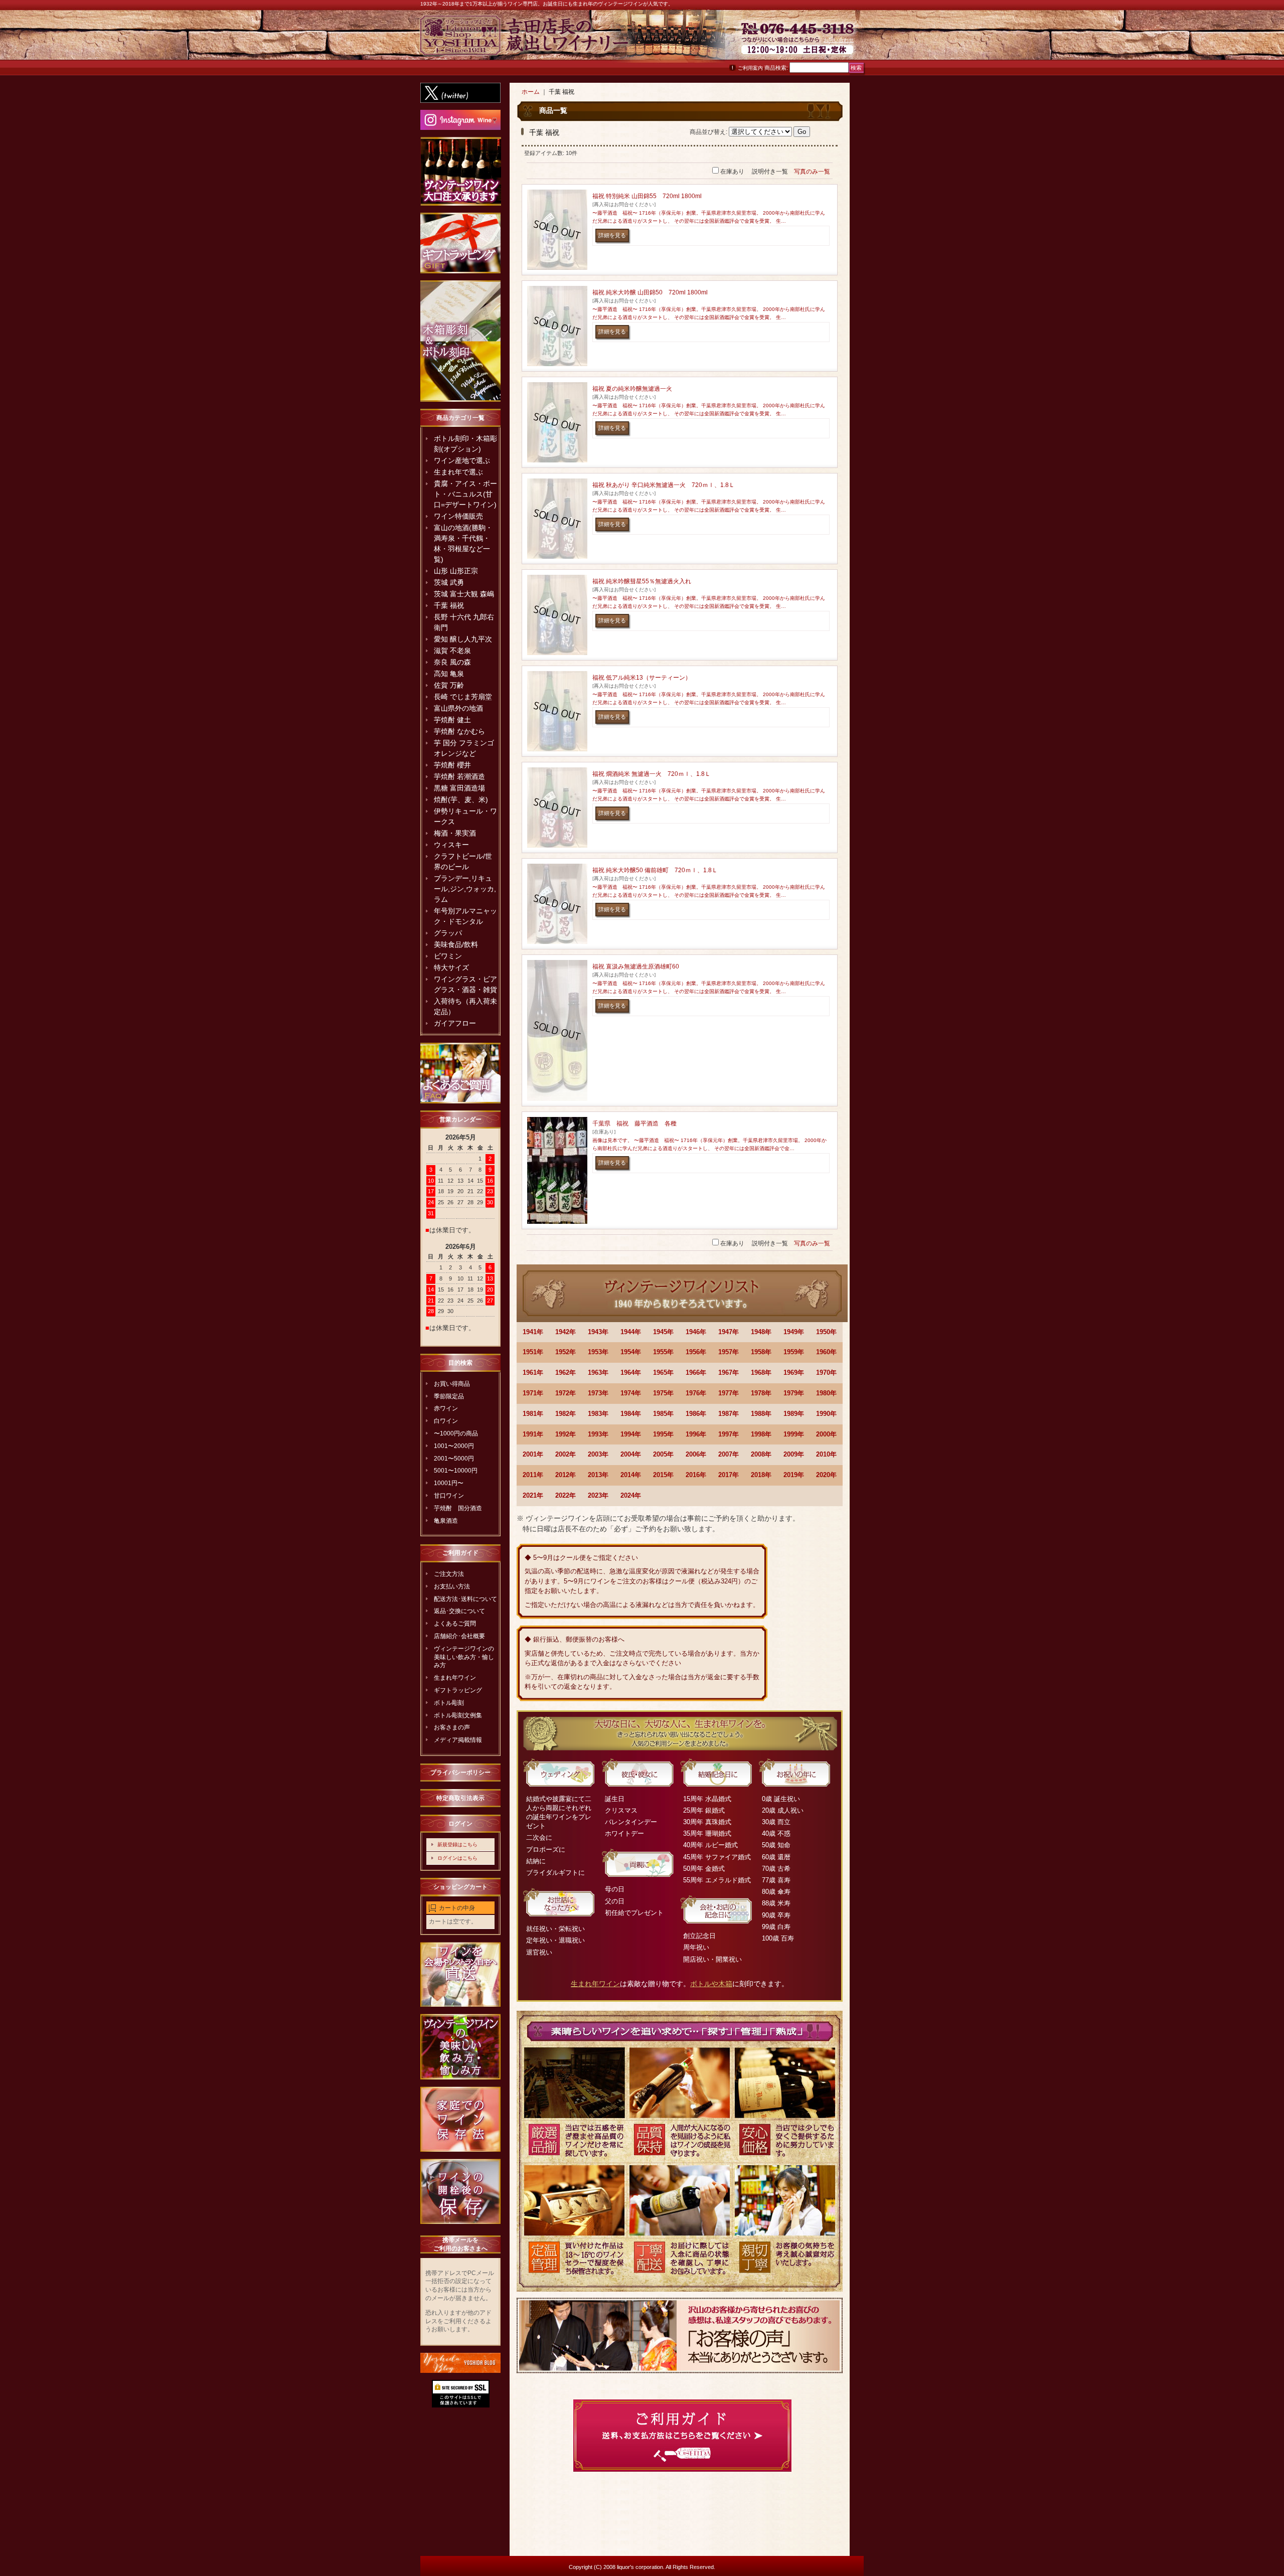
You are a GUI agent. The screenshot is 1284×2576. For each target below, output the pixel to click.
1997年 (729, 1434)
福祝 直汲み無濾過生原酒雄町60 (636, 967)
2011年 (533, 1475)
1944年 (631, 1332)
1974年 (631, 1393)
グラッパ (448, 933)
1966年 (696, 1373)
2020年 (826, 1475)
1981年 (533, 1414)
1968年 (761, 1373)
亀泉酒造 (446, 1521)
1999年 (794, 1434)
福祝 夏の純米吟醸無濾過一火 (632, 389)
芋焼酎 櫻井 (452, 765)
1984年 (631, 1414)
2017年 (729, 1475)
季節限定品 (449, 1396)
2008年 (761, 1454)
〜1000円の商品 (456, 1433)
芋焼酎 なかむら (459, 731)
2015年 (663, 1475)
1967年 (729, 1373)
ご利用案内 (750, 68)
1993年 (598, 1434)
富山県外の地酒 (458, 708)
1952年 (566, 1352)
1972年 (566, 1393)
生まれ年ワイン (455, 1678)
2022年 (566, 1495)
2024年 (631, 1495)
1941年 (533, 1332)
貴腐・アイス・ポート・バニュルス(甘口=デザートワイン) (465, 494)
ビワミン (448, 956)
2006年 (696, 1454)
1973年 (598, 1393)
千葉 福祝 (449, 605)
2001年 (533, 1454)
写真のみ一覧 (812, 172)
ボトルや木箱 (711, 1984)
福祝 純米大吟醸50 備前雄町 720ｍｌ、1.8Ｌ (655, 870)
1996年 (696, 1434)
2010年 (826, 1454)
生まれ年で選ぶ (458, 472)
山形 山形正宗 (456, 571)
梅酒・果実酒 (455, 833)
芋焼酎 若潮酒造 (459, 776)
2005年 (663, 1454)
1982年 (566, 1414)
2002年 (566, 1454)
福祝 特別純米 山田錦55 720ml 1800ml (647, 196)
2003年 (598, 1454)
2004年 (631, 1454)
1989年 (794, 1414)
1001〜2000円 (454, 1446)
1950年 (826, 1332)
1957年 (729, 1352)
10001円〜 (449, 1483)
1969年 (794, 1373)
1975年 (663, 1393)
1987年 (729, 1414)
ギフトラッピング (458, 1690)
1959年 (794, 1352)
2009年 (794, 1454)
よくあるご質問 (455, 1624)
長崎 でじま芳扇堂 (463, 697)
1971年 (533, 1393)
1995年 (663, 1434)
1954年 (631, 1352)
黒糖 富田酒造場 (459, 788)
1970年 (826, 1373)
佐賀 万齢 (449, 685)
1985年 (663, 1414)
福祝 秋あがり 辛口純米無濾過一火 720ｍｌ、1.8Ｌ (664, 485)
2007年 (729, 1454)
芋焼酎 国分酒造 (458, 1508)
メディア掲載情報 (458, 1740)
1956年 (696, 1352)
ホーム (531, 92)
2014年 (631, 1475)
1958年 (761, 1352)
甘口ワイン (449, 1496)
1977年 (729, 1393)
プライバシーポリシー (460, 1773)
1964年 (631, 1373)
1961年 (533, 1373)
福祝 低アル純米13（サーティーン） (642, 678)
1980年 (826, 1393)
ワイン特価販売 (458, 516)
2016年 (696, 1475)
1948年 (761, 1332)
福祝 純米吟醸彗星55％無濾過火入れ (642, 581)
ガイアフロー (455, 1023)
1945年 (663, 1332)
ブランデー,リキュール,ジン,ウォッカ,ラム (465, 889)
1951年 (533, 1352)
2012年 (566, 1475)
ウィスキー (451, 845)
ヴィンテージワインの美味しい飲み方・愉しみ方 (464, 1657)
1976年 (696, 1393)
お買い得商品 (452, 1384)
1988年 (761, 1414)
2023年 (598, 1495)
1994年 (631, 1434)
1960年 (826, 1352)
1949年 (794, 1332)
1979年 (794, 1393)
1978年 (761, 1393)
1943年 (598, 1332)
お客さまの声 (452, 1727)
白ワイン (446, 1421)
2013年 (598, 1475)
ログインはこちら (457, 1858)
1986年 (696, 1414)
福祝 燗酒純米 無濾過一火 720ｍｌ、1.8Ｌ (652, 774)
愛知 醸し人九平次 (463, 639)
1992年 (566, 1434)
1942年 (566, 1332)
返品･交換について (459, 1611)
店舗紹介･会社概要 (459, 1636)
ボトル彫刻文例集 (458, 1715)
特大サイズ (451, 968)
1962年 (566, 1373)
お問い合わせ (839, 40)
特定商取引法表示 (460, 1798)
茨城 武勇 (449, 582)
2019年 (794, 1475)
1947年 (729, 1332)
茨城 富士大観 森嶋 (464, 594)
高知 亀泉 (449, 674)
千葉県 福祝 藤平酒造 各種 (634, 1123)
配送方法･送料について (465, 1599)
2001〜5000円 (454, 1459)
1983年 (598, 1414)
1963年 (598, 1373)
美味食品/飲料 (456, 944)
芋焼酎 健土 (452, 720)
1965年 (663, 1373)
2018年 (761, 1475)
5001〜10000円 (456, 1471)
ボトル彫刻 (449, 1703)
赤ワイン (446, 1408)
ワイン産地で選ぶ (462, 460)
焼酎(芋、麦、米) (461, 799)
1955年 (663, 1352)
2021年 (533, 1495)
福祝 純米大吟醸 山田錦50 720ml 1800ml (650, 292)
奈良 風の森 (452, 662)
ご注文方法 (449, 1574)
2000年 (826, 1434)
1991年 (533, 1434)
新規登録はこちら (457, 1844)
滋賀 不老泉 (452, 651)
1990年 (826, 1414)
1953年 (598, 1352)
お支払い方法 (452, 1586)
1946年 (696, 1332)
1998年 (761, 1434)
